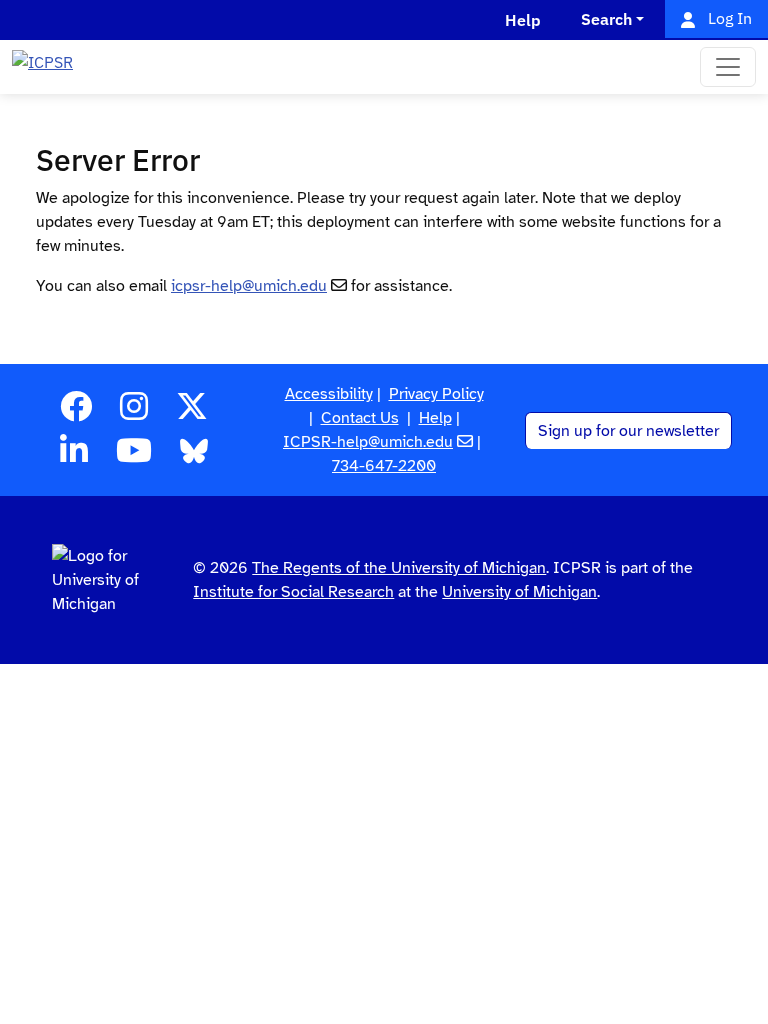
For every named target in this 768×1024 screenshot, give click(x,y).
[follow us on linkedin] (74, 457)
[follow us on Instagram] (134, 413)
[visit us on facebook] (76, 413)
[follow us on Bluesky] (194, 457)
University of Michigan (519, 592)
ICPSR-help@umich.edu (368, 442)
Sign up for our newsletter (628, 431)
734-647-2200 (384, 466)
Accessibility (329, 394)
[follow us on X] (192, 413)
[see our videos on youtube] (134, 457)
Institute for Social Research (293, 592)
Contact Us (360, 418)
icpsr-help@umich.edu (249, 286)
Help (435, 418)
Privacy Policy (436, 394)
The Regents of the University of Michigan (399, 568)
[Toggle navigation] (728, 67)
